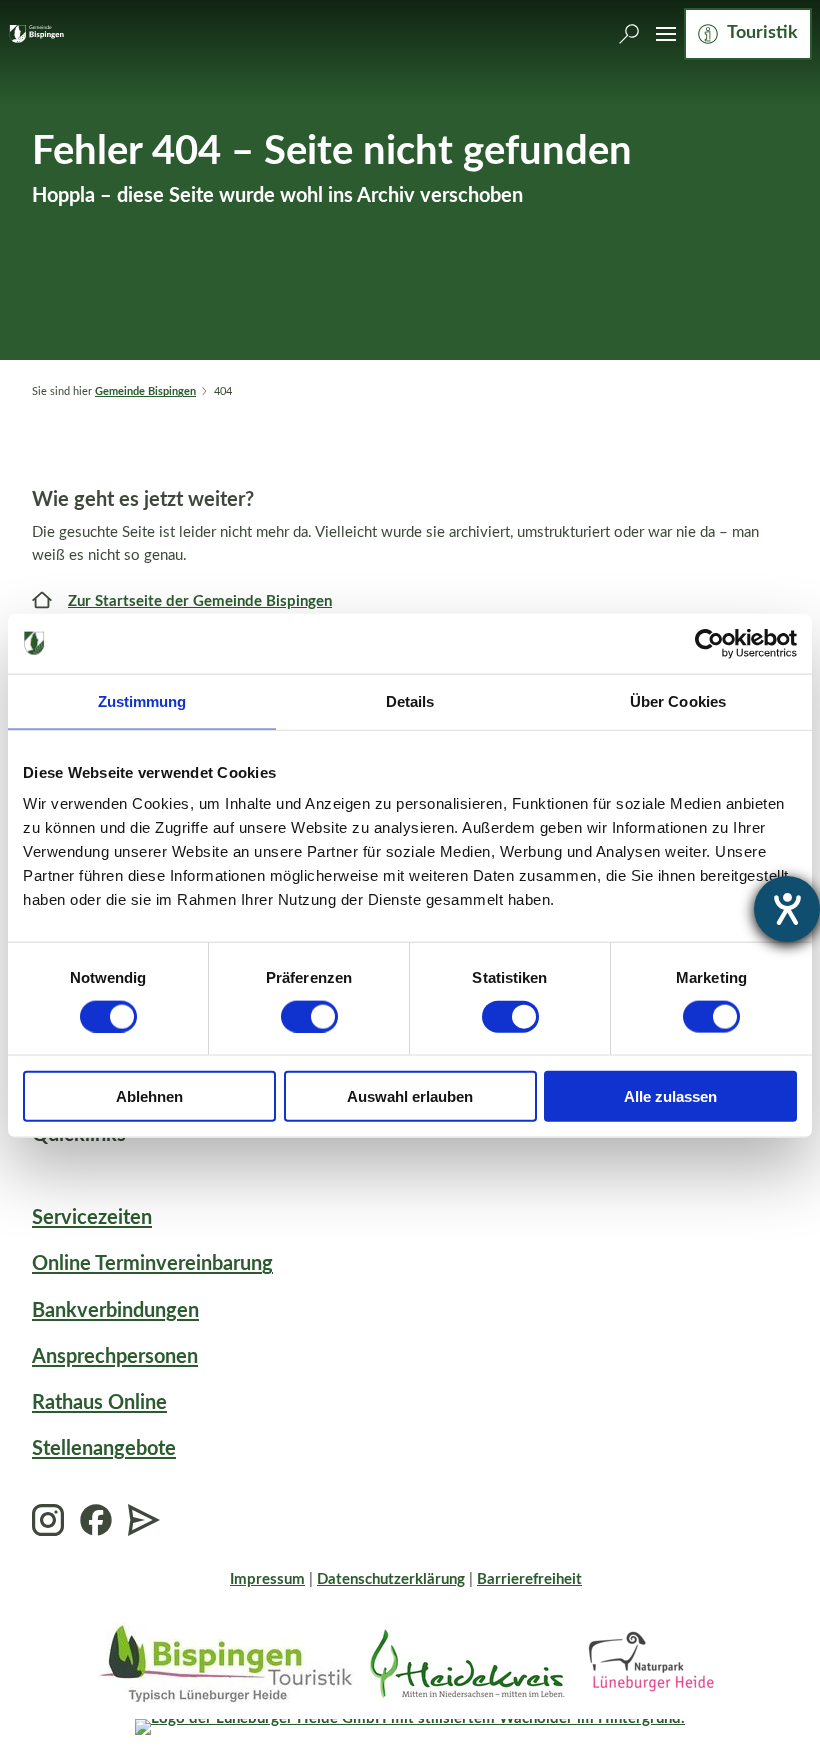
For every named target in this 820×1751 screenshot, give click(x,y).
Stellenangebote (104, 1449)
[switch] (309, 1016)
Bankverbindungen (115, 1311)
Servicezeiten (92, 1218)
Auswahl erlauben (410, 1096)
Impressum (267, 1579)
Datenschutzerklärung (391, 1579)
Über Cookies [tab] (678, 700)
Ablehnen (149, 1096)
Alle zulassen (670, 1096)
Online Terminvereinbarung (152, 1264)
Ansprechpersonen (115, 1357)
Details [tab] (410, 700)
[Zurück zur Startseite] (36, 34)
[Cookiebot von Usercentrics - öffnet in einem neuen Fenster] (709, 643)
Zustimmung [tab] (142, 700)
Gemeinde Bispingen (145, 391)
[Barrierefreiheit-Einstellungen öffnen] (787, 909)
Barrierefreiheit (529, 1579)
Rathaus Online (99, 1403)
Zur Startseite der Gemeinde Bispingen (200, 601)
